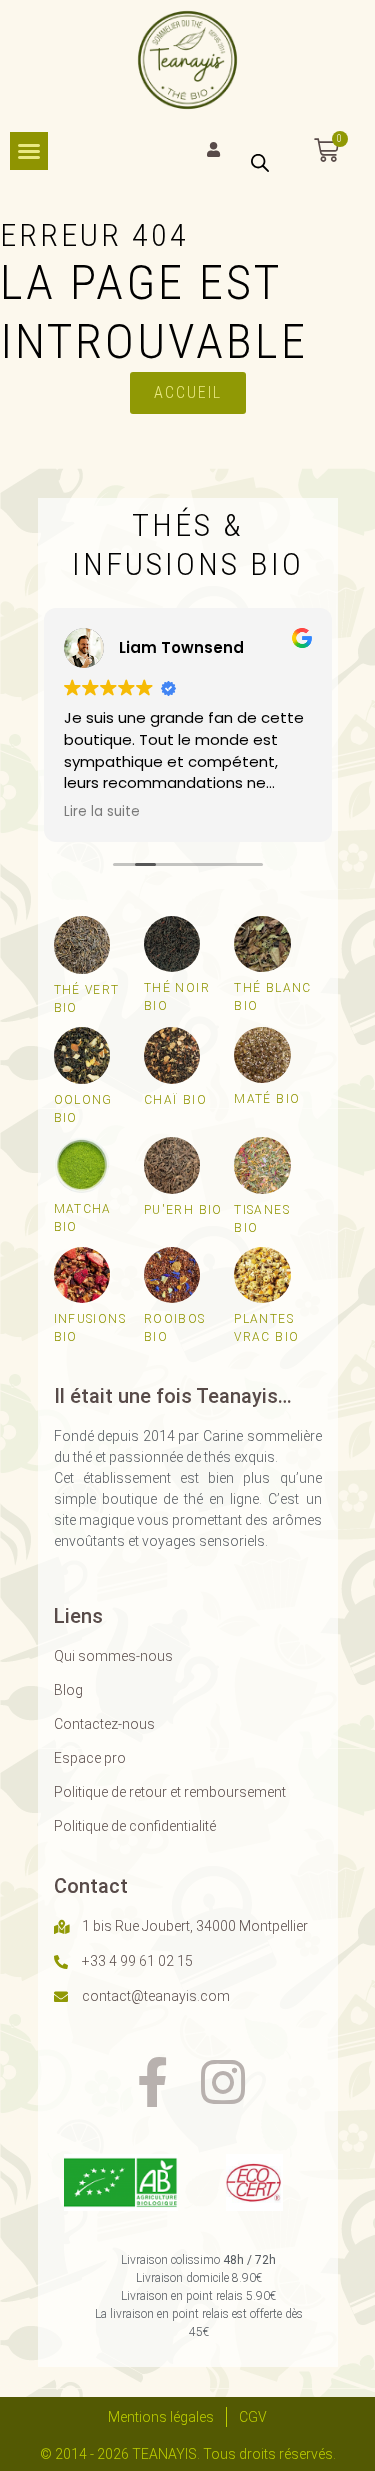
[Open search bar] (260, 161)
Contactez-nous (104, 1724)
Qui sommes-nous (113, 1656)
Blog (68, 1690)
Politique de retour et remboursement (170, 1792)
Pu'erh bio (183, 1210)
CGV (253, 2417)
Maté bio (267, 1099)
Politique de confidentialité (135, 1826)
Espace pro (90, 1758)
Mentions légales (161, 2417)
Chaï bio (175, 1100)
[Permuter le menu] (29, 151)
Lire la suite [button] (102, 812)
